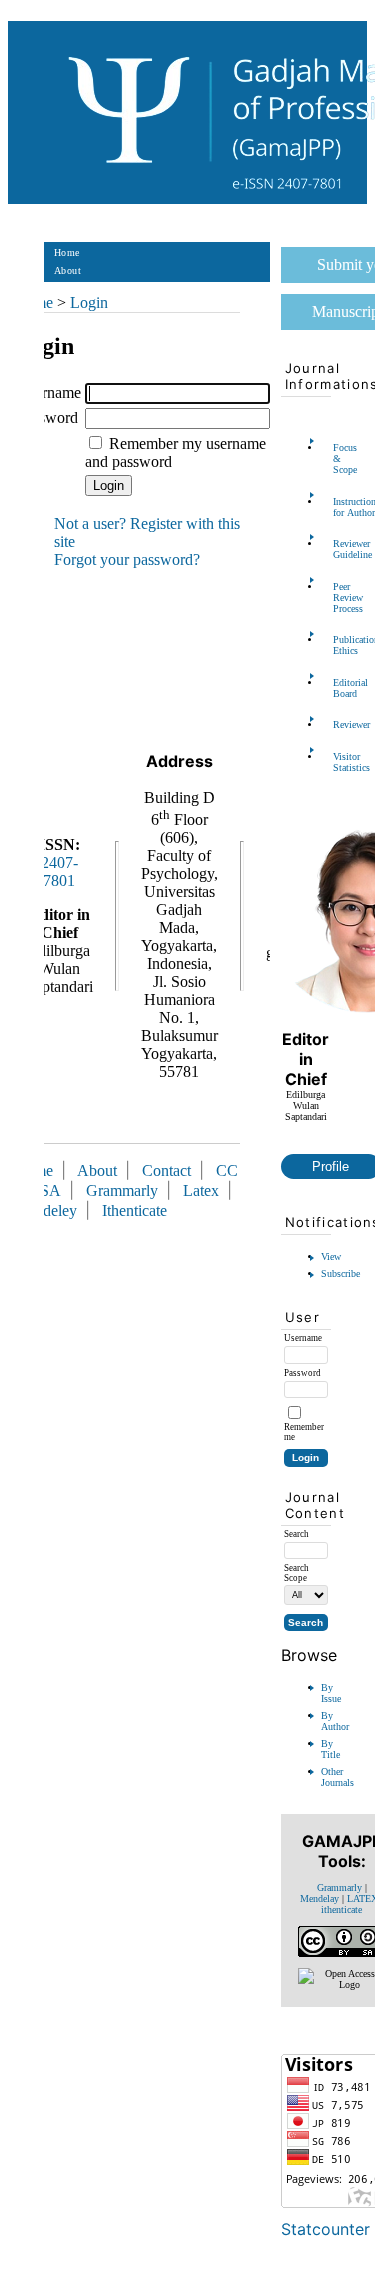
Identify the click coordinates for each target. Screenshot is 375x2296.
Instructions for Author (339, 507)
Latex (201, 1190)
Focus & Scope (339, 458)
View (331, 1256)
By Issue (331, 1693)
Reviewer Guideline (339, 549)
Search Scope (296, 1573)
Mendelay (319, 1898)
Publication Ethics (339, 645)
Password (47, 417)
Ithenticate (134, 1210)
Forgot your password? (127, 559)
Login (67, 288)
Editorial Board (339, 688)
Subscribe (340, 1273)
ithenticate (341, 1909)
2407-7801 (59, 871)
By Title (330, 1749)
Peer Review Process (339, 597)
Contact (71, 432)
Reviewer (339, 724)
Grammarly (339, 1887)
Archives (73, 360)
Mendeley (49, 1210)
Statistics (75, 378)
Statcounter (325, 2229)
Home (67, 252)
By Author (335, 1721)
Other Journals (337, 1777)
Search (68, 324)
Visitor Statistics (339, 762)
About (68, 270)
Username (49, 392)
